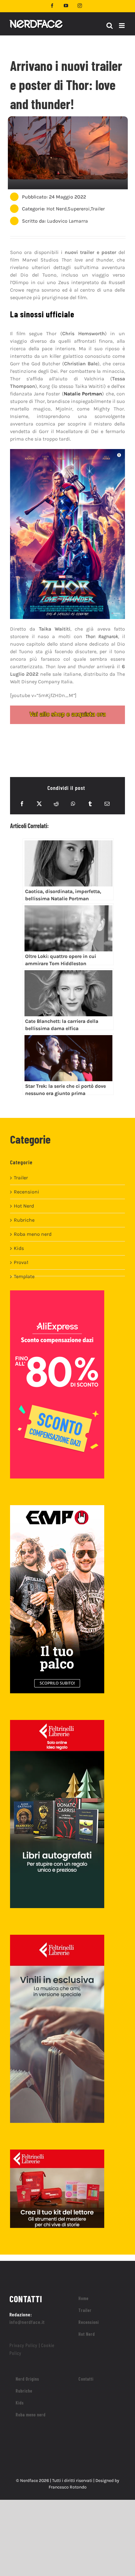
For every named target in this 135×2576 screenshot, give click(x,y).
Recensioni (27, 1192)
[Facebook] (22, 804)
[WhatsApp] (73, 804)
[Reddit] (56, 804)
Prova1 (21, 1262)
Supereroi (79, 209)
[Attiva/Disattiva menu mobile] (122, 26)
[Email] (107, 804)
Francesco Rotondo (68, 2487)
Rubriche (24, 1220)
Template (24, 1276)
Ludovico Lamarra (67, 221)
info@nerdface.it (27, 2322)
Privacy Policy (23, 2345)
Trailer (98, 209)
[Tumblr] (90, 804)
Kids (19, 1248)
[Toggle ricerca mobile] (110, 26)
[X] (39, 804)
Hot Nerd (57, 209)
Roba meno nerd (33, 1234)
